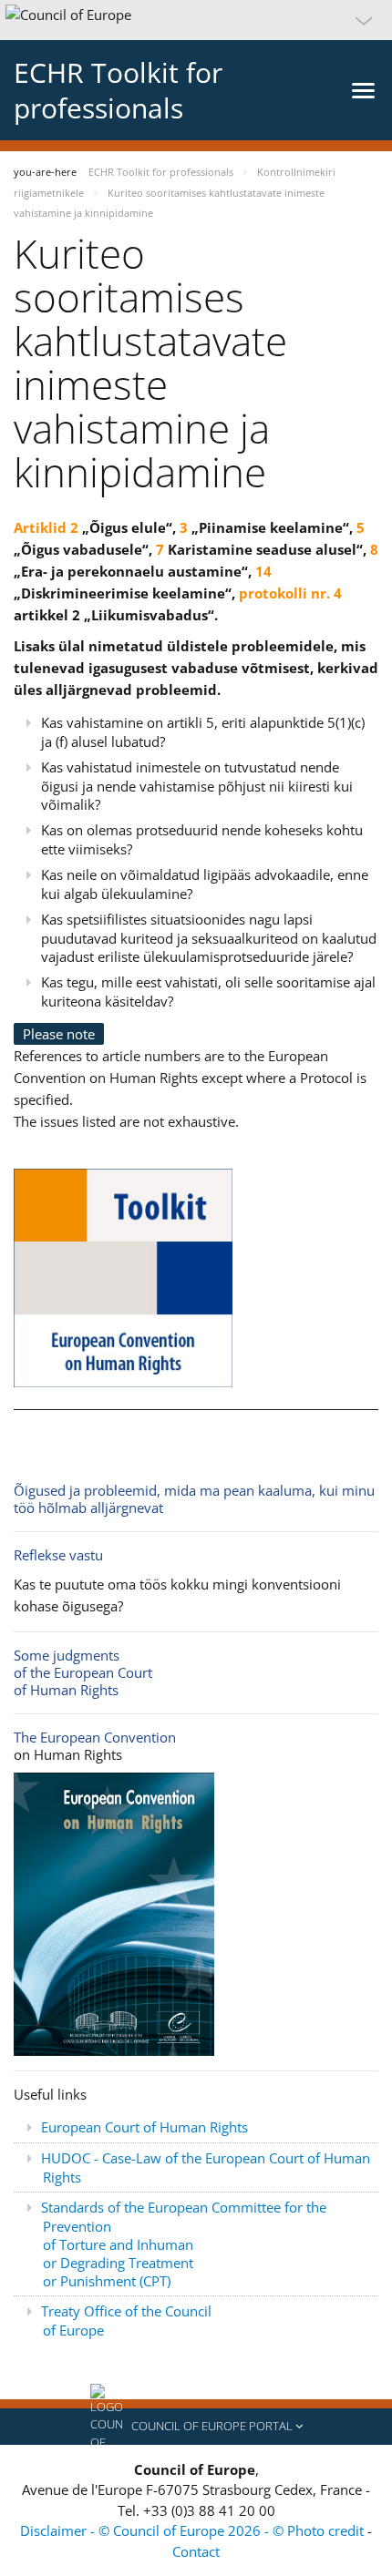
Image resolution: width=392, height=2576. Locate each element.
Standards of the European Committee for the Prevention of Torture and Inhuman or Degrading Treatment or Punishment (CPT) (184, 2244)
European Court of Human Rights (144, 2127)
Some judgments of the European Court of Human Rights (83, 1672)
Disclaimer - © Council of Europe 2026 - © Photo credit (194, 2530)
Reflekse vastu (58, 1555)
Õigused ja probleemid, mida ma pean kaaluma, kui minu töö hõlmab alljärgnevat (194, 1499)
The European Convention (95, 1737)
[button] (196, 20)
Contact (196, 2551)
